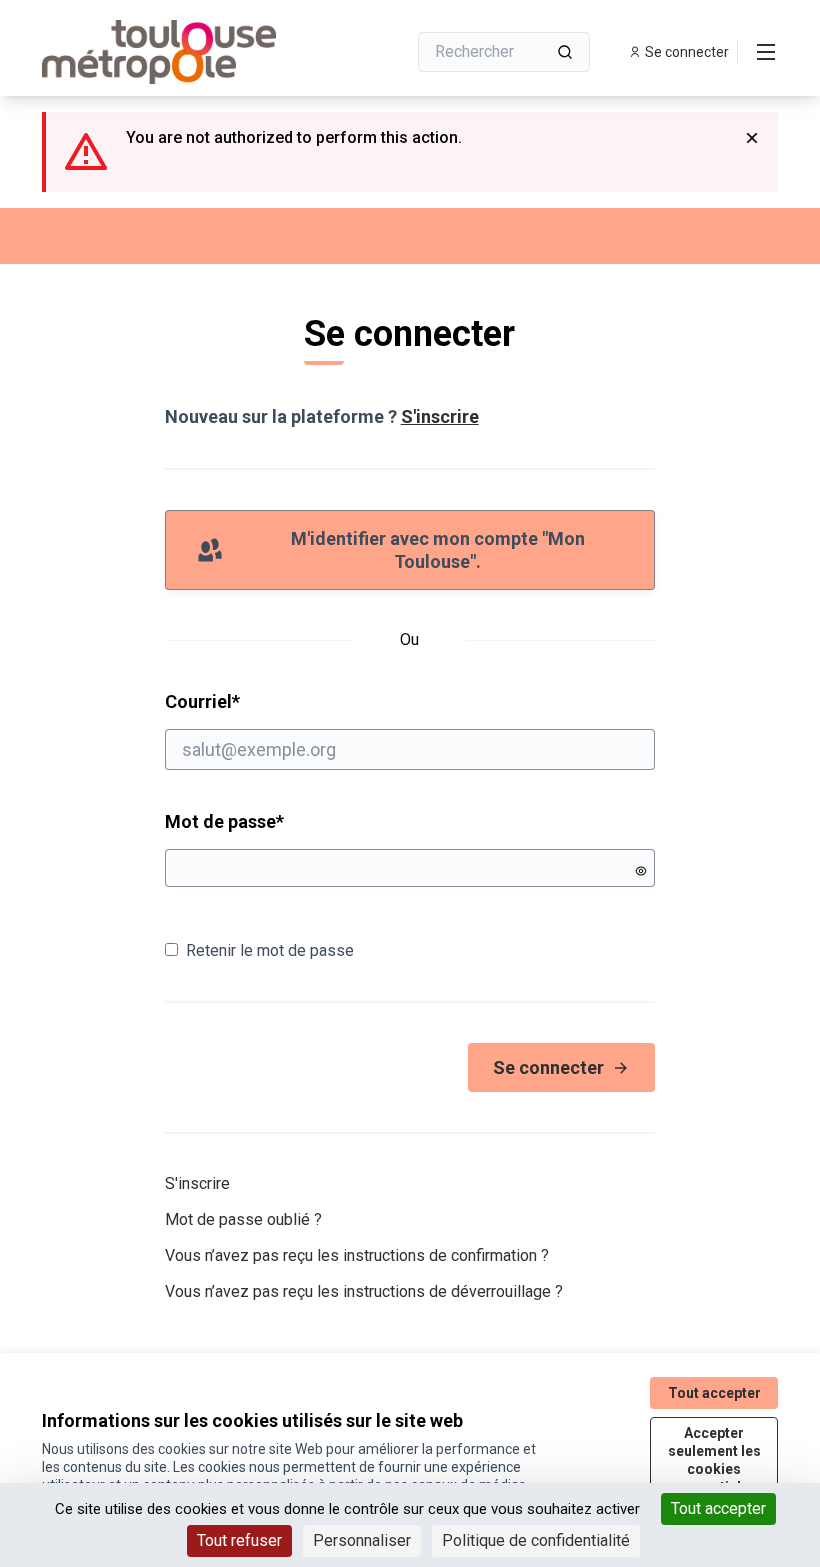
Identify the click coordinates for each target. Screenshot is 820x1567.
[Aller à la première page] (175, 52)
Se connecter (548, 1067)
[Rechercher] (565, 52)
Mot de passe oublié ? (243, 1219)
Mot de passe (224, 821)
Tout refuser (239, 1540)
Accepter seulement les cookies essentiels (714, 1460)
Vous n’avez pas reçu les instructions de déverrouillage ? (364, 1291)
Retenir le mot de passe (270, 950)
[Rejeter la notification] (752, 138)
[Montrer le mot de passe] (641, 871)
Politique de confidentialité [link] (536, 1540)
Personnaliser (362, 1540)
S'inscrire (440, 416)
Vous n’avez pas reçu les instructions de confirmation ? (357, 1255)
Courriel (279, 701)
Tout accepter (718, 1508)
